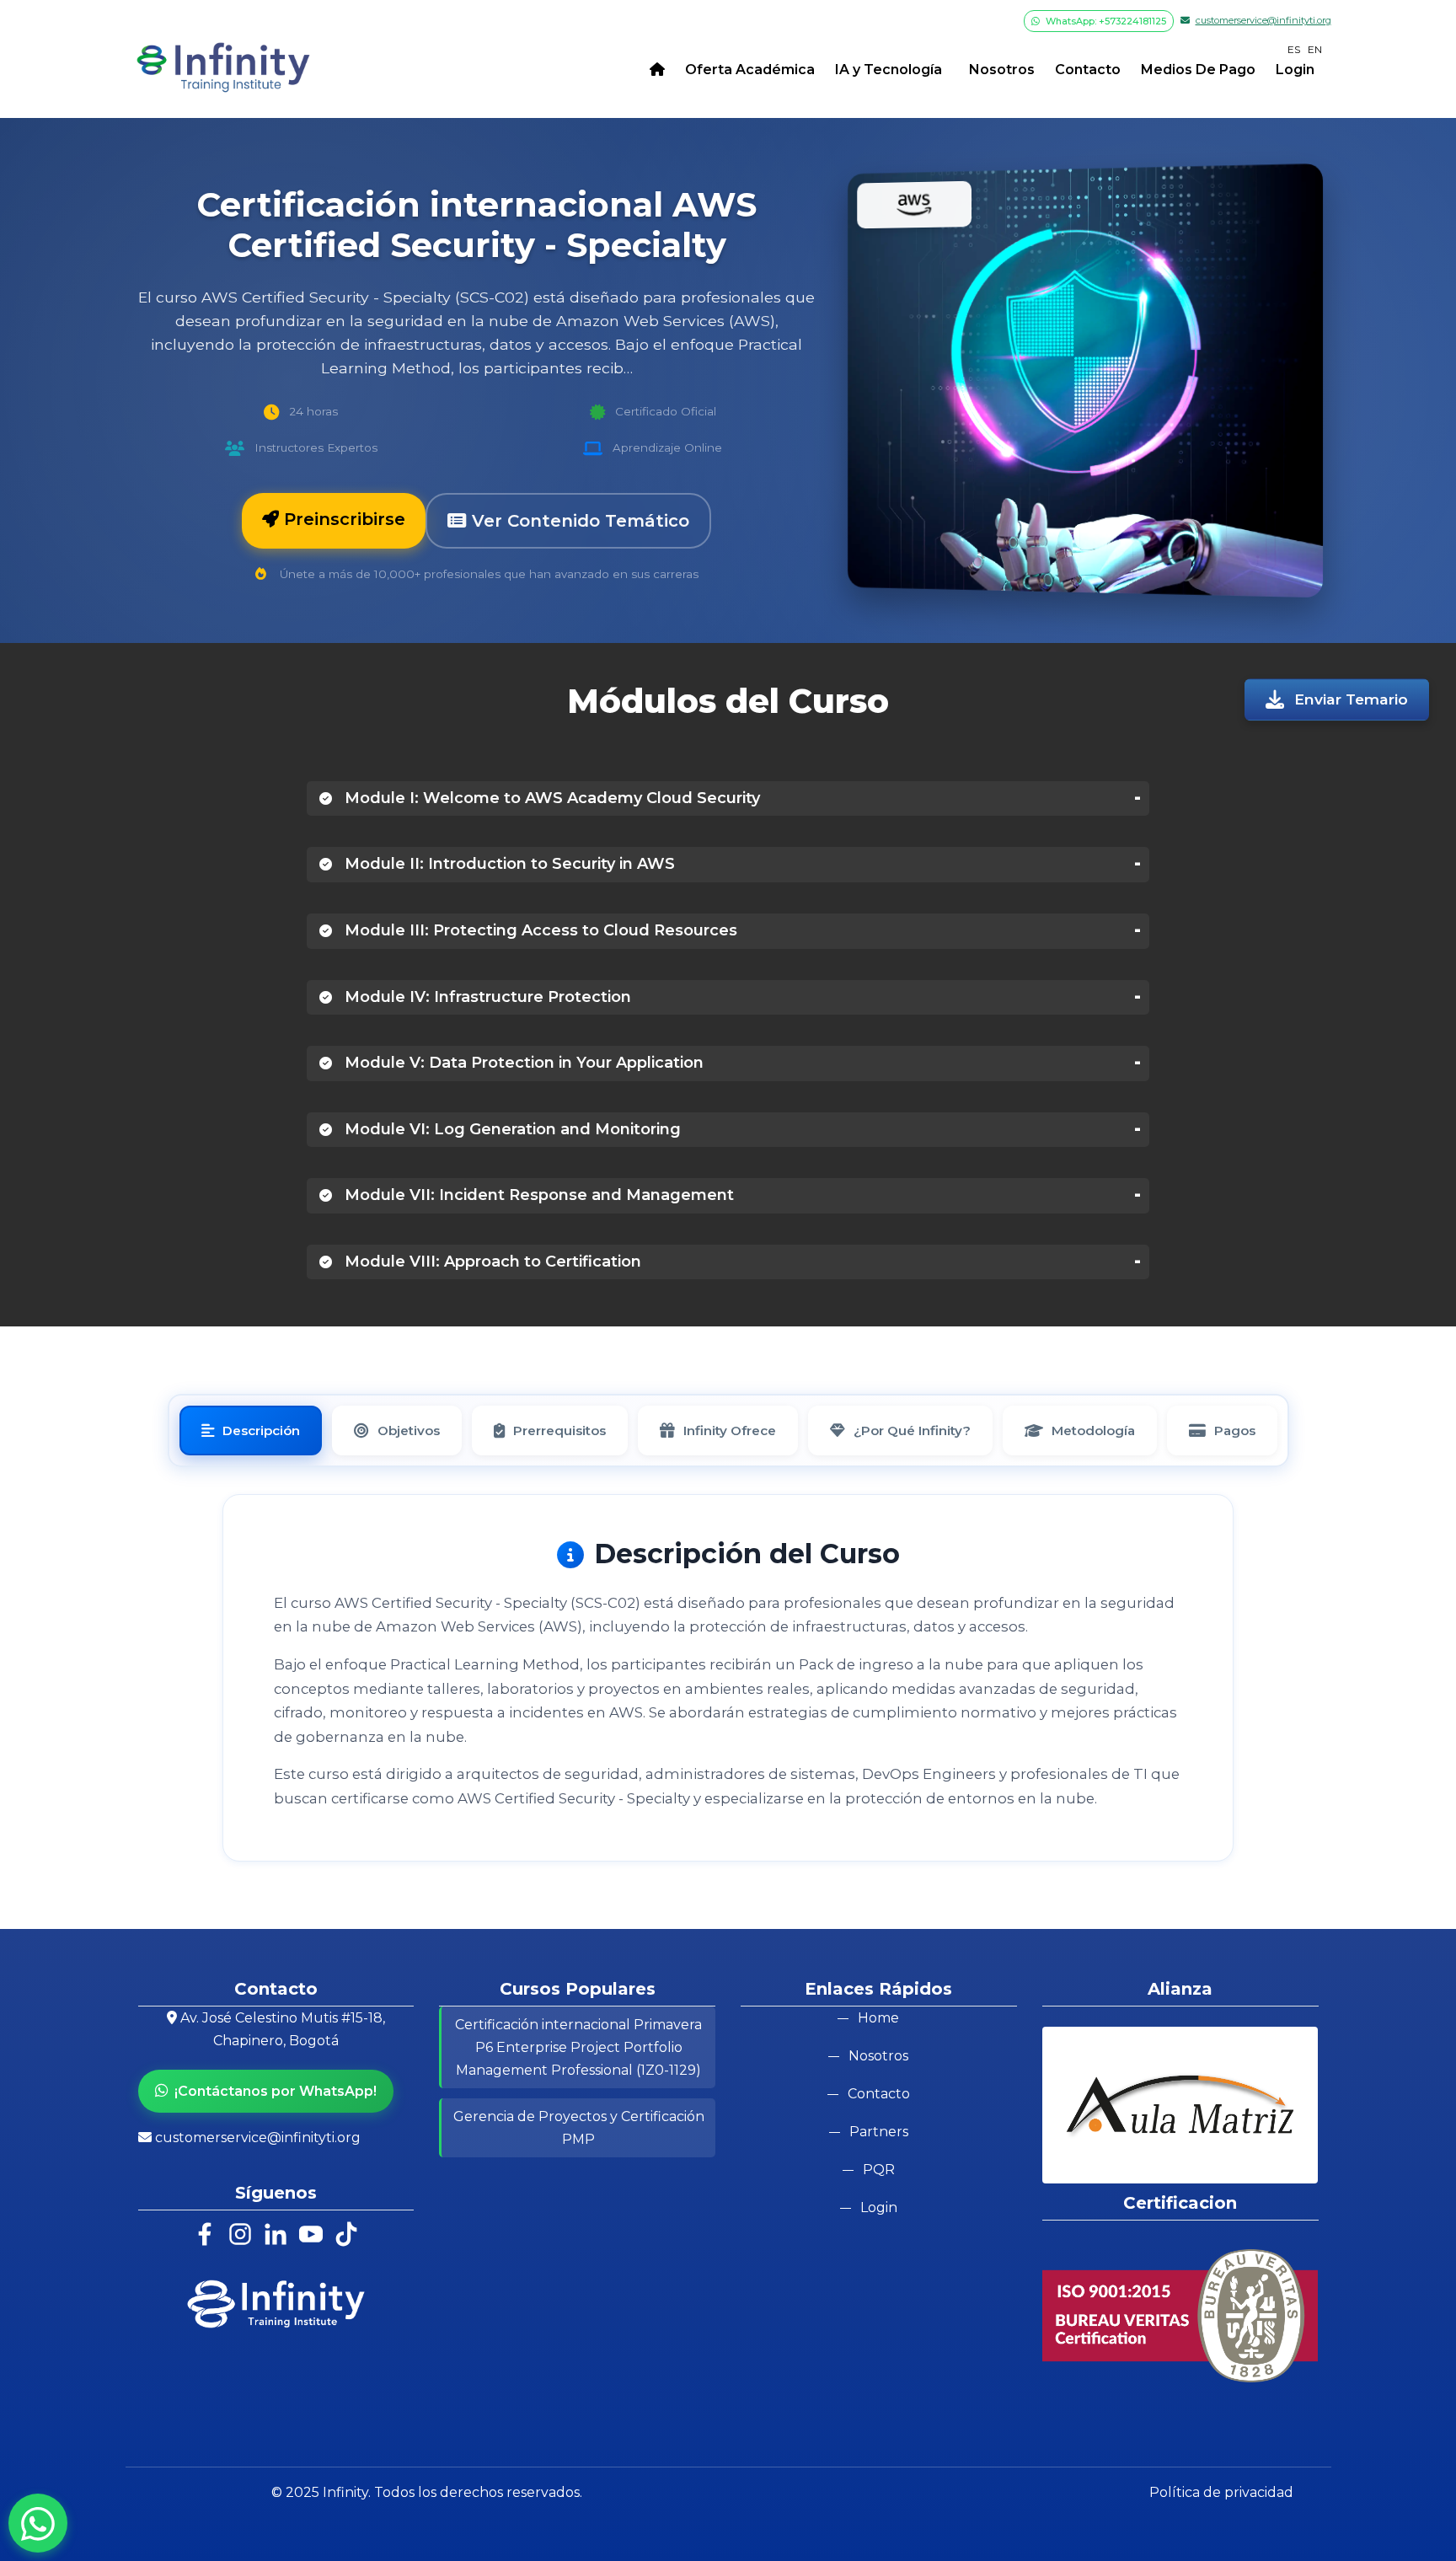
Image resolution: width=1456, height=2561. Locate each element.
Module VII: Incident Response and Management (537, 1195)
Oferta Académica (750, 70)
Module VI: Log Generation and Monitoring (511, 1129)
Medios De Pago (1198, 70)
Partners (879, 2132)
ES (1294, 49)
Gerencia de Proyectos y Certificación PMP (579, 2128)
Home (878, 2018)
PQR (879, 2170)
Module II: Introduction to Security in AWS (508, 864)
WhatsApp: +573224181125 (1105, 21)
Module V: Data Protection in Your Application (522, 1063)
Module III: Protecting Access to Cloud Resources (539, 930)
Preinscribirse (342, 519)
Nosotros (998, 70)
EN (1315, 49)
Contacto (1088, 70)
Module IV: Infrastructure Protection (486, 997)
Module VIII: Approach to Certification (491, 1262)
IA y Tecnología (889, 70)
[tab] (251, 1431)
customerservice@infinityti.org (1263, 20)
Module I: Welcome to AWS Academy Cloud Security (550, 798)
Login (1295, 70)
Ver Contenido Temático (578, 521)
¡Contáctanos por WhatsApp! (276, 2091)
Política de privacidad (1221, 2492)
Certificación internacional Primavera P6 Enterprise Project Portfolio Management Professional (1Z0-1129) (578, 2047)
